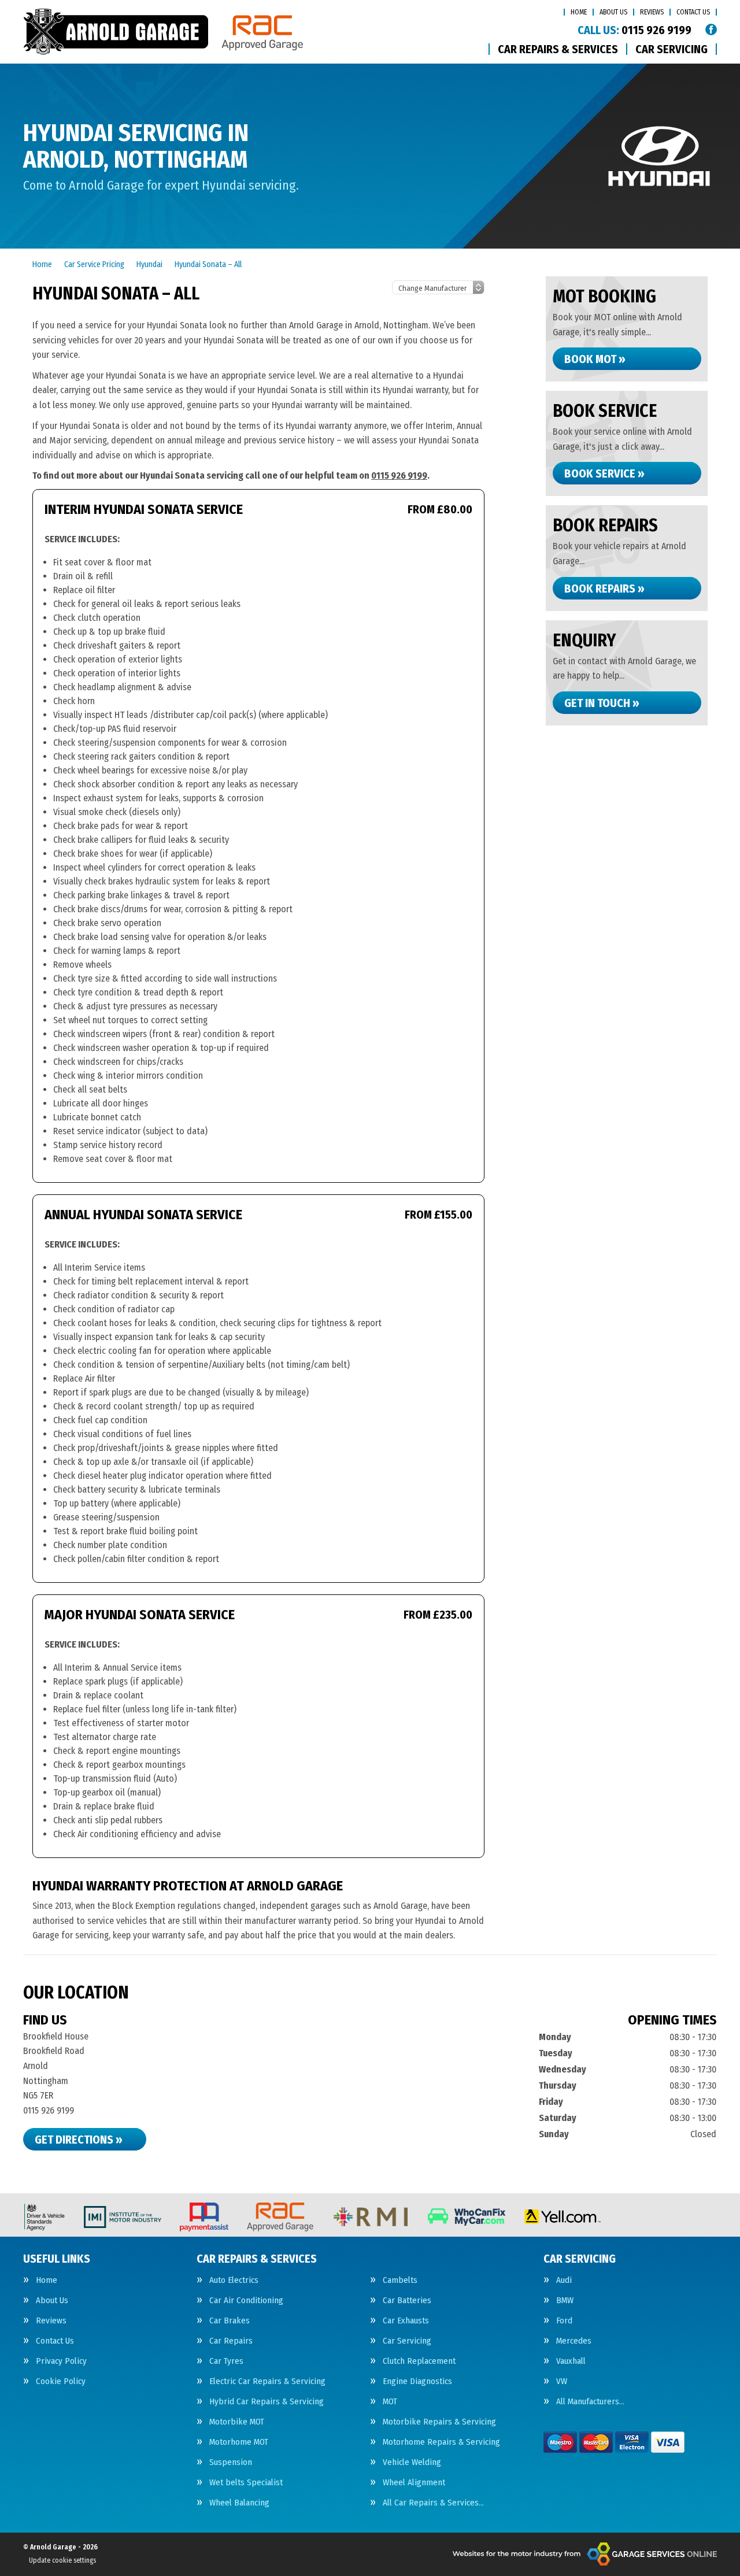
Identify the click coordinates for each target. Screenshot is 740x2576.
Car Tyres (226, 2361)
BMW (565, 2301)
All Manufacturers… (590, 2402)
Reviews (652, 12)
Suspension (231, 2462)
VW (562, 2381)
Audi (564, 2280)
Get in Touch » (602, 703)
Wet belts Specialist (246, 2483)
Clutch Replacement (419, 2361)
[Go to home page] (163, 32)
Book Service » (604, 473)
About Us (613, 12)
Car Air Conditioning (246, 2301)
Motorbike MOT (237, 2422)
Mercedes (574, 2341)
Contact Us (693, 12)
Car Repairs (231, 2341)
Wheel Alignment (414, 2483)
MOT (390, 2402)
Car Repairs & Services (558, 49)
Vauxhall (571, 2361)
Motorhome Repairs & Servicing (441, 2442)
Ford (564, 2321)
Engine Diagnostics (417, 2381)
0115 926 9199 (634, 30)
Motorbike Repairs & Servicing (439, 2422)
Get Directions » (79, 2140)
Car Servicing (671, 49)
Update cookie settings (62, 2560)
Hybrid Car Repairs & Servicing (267, 2402)
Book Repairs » (604, 589)
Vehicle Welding (412, 2462)
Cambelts (400, 2280)
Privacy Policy (61, 2361)
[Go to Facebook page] (711, 29)
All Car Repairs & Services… (433, 2503)
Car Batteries (407, 2301)
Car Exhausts (406, 2321)
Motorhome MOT (239, 2442)
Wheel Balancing (239, 2503)
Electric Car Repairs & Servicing (267, 2381)
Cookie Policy (61, 2381)
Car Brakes (230, 2321)
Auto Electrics (234, 2280)
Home (579, 12)
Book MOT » (595, 359)
